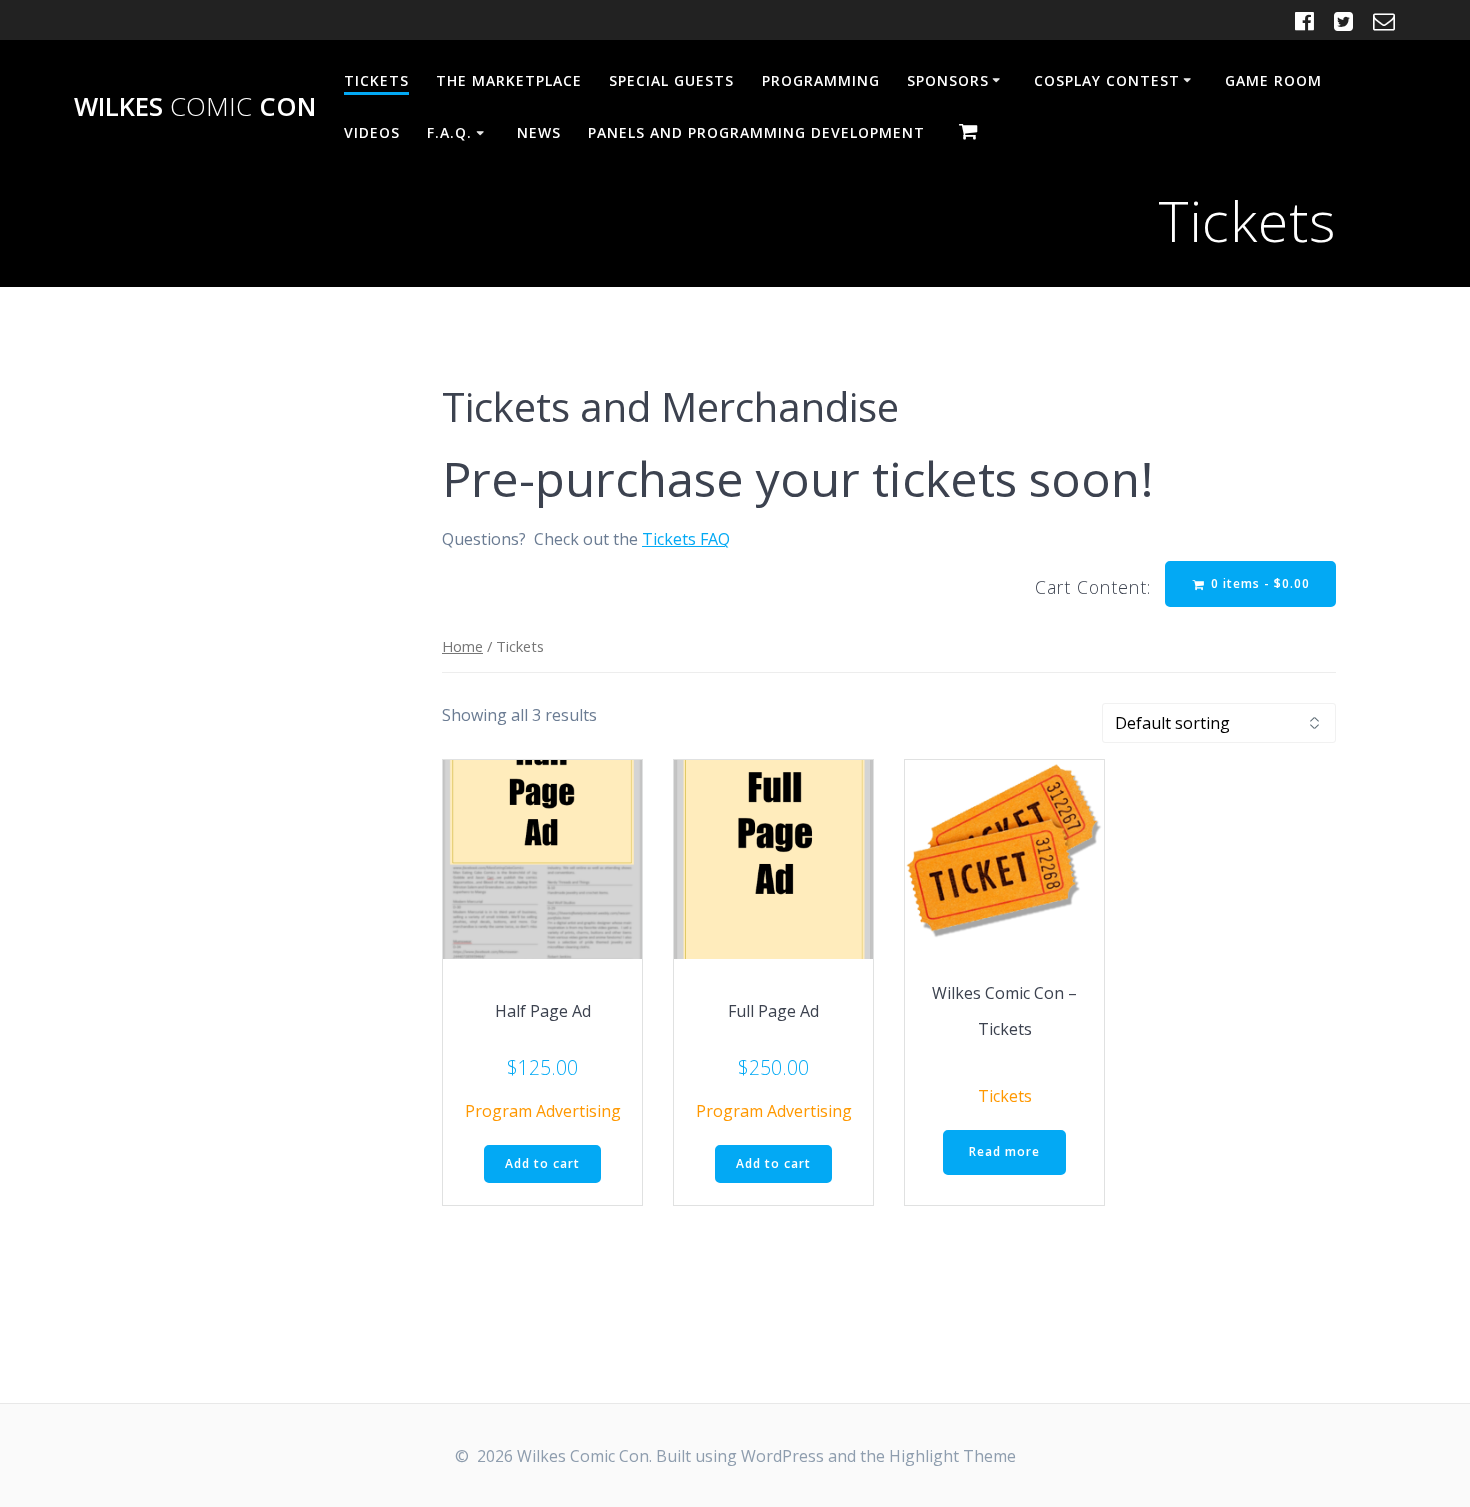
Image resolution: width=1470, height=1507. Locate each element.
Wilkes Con (195, 107)
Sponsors (948, 80)
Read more (1004, 1151)
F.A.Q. (449, 132)
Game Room (1273, 80)
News (539, 132)
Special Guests (671, 80)
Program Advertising (543, 1111)
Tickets (1005, 1096)
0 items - (1258, 583)
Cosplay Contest (1107, 80)
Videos (372, 132)
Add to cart (542, 1163)
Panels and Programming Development (756, 132)
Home (462, 646)
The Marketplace (509, 80)
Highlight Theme (952, 1456)
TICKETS (376, 80)
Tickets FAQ (686, 539)
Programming (821, 80)
